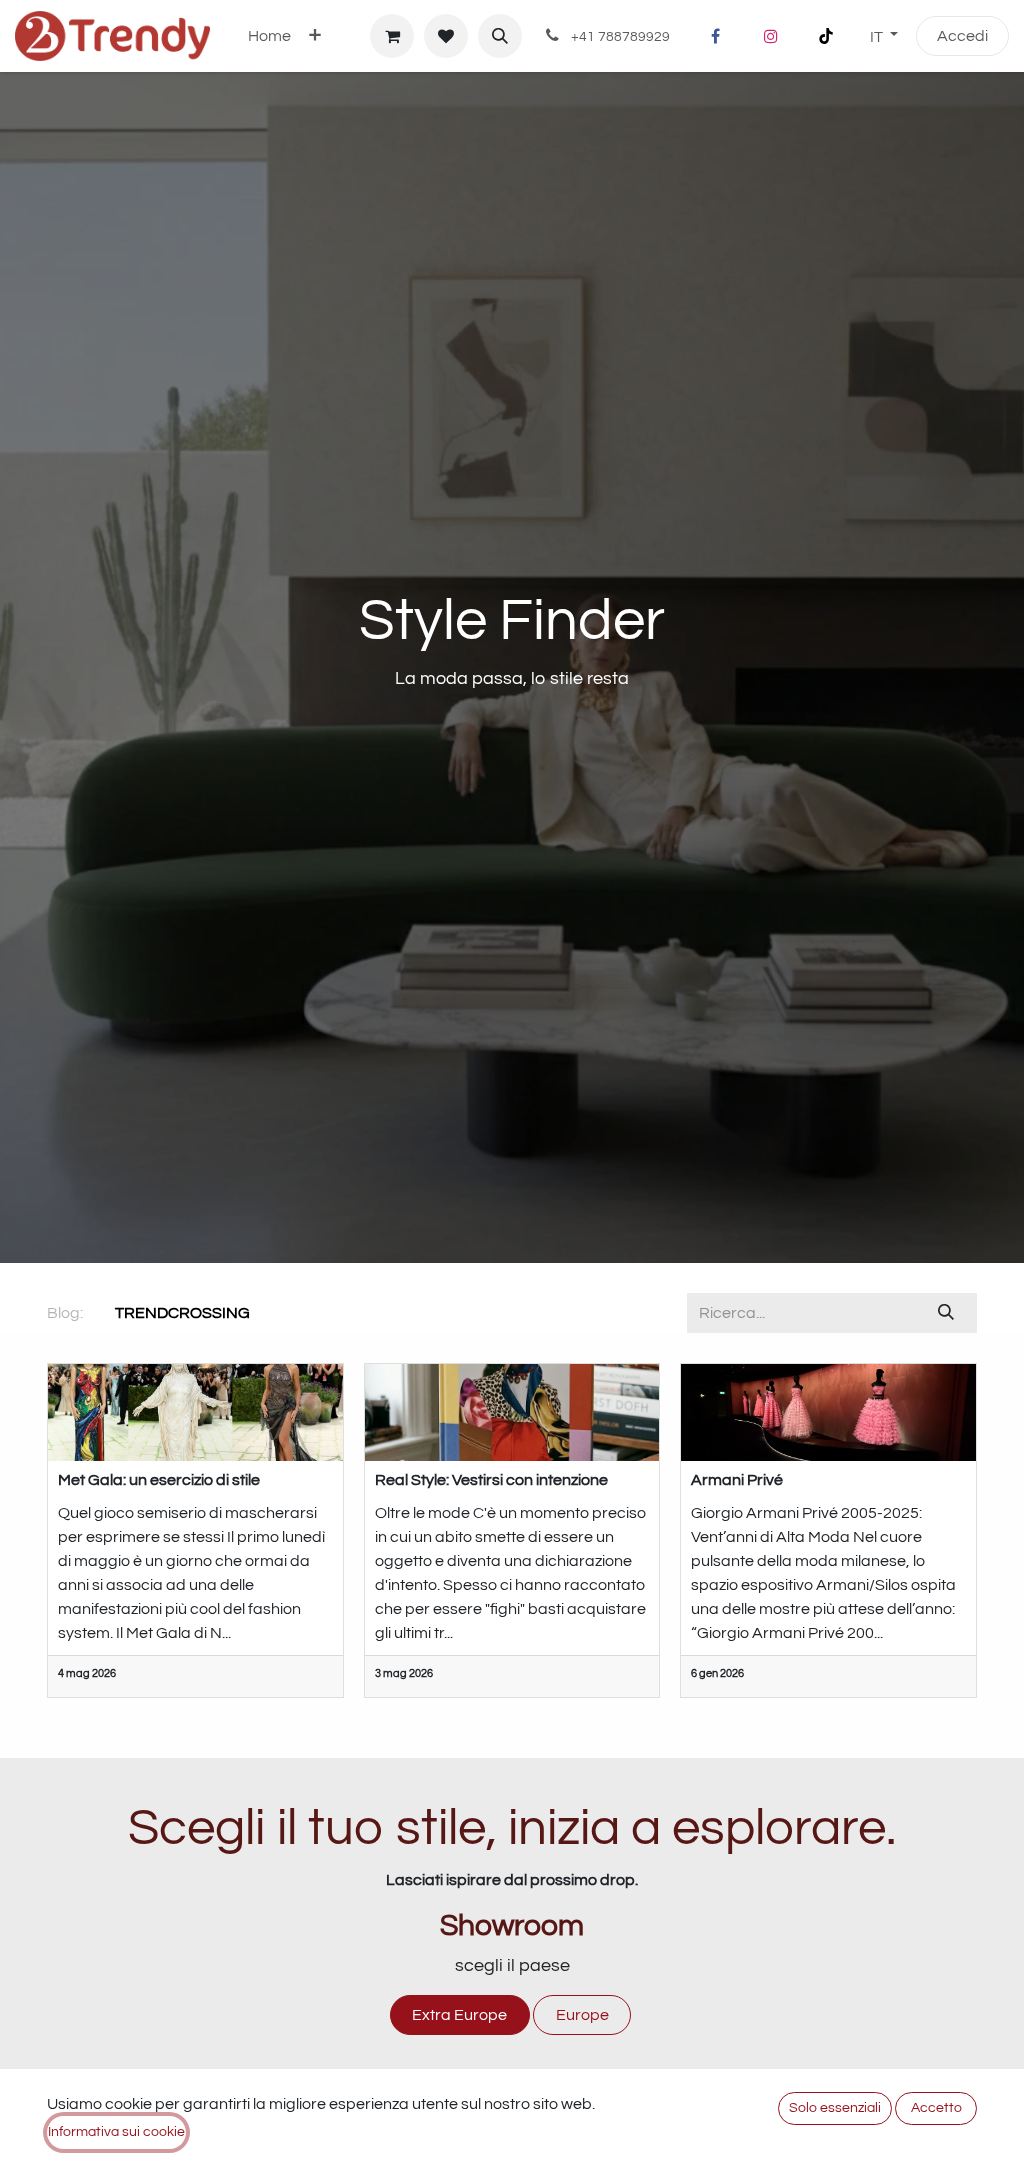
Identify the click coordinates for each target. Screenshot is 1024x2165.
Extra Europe (459, 2015)
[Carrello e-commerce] (392, 36)
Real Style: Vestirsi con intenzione (491, 1480)
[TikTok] (826, 36)
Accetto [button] (936, 2108)
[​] (266, 1313)
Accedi (962, 36)
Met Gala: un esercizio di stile (159, 1480)
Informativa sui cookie (116, 2132)
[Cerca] (946, 1313)
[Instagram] (771, 36)
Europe (582, 2015)
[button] (500, 36)
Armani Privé (737, 1480)
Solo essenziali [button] (835, 2108)
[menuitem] (269, 36)
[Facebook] (716, 36)
